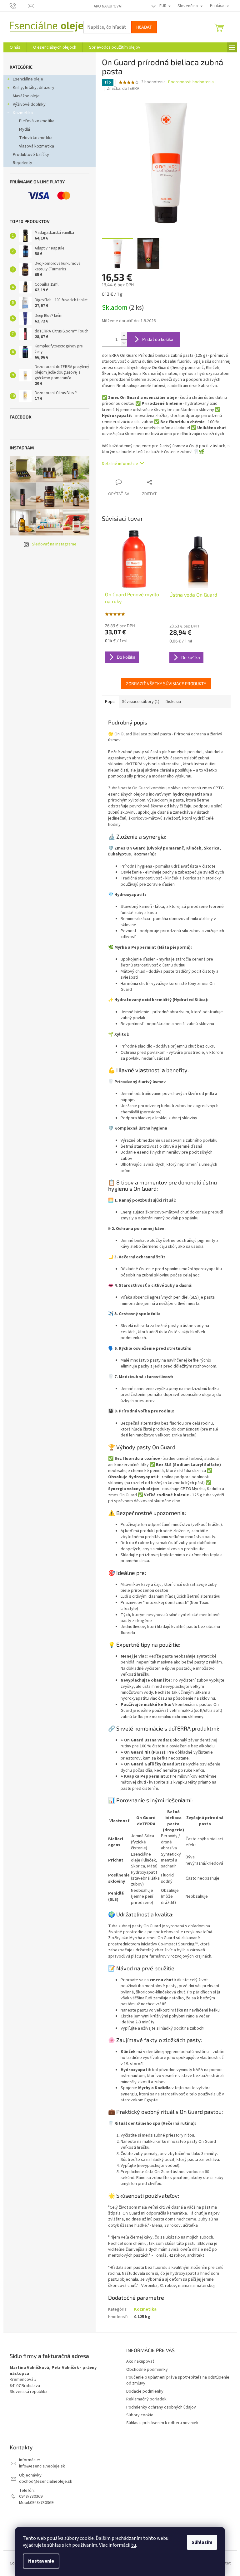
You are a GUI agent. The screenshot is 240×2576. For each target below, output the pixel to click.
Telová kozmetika (36, 138)
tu (134, 2545)
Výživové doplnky (29, 104)
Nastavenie (41, 2561)
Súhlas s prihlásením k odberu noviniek (162, 2423)
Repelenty (22, 163)
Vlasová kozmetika (37, 146)
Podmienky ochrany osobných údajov (161, 2407)
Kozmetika (23, 113)
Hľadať (144, 27)
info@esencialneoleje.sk (42, 2466)
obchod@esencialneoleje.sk (46, 2482)
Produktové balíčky (31, 155)
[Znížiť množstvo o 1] (124, 343)
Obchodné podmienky (147, 2370)
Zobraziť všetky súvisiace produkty (166, 683)
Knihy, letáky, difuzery (34, 88)
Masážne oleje (26, 96)
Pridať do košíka (158, 339)
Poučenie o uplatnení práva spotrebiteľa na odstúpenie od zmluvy (178, 2380)
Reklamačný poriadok (146, 2399)
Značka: (123, 89)
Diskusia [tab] (173, 702)
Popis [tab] (110, 702)
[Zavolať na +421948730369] (19, 6)
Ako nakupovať (108, 6)
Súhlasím (202, 2542)
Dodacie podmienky (145, 2391)
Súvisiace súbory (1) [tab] (141, 702)
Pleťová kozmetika (37, 121)
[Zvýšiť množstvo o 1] (124, 336)
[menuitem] (15, 47)
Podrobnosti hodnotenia (191, 82)
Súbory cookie (140, 2415)
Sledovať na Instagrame (54, 544)
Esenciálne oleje (28, 79)
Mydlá (25, 129)
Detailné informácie (120, 464)
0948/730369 (31, 2497)
